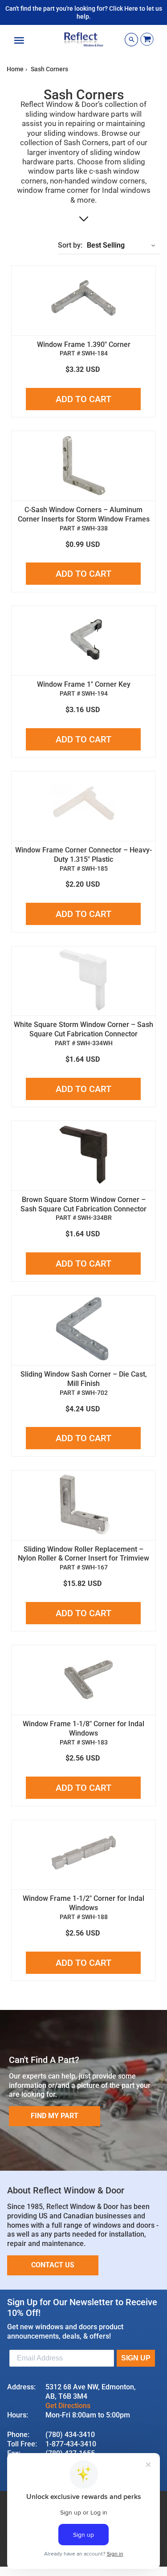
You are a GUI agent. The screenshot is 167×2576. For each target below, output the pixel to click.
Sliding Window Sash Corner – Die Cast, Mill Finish (84, 1379)
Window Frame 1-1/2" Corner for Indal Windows (83, 1903)
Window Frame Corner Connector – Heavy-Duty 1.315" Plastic (83, 855)
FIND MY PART (55, 2116)
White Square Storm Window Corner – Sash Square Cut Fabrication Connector (83, 1029)
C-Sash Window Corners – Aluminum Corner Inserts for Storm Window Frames (84, 514)
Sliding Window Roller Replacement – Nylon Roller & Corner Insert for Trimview (83, 1554)
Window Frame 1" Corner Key (84, 684)
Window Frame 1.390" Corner (84, 344)
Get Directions (68, 2406)
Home (15, 69)
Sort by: (70, 245)
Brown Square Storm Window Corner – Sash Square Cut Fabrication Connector (83, 1204)
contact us (53, 2265)
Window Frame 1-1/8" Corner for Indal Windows (83, 1728)
